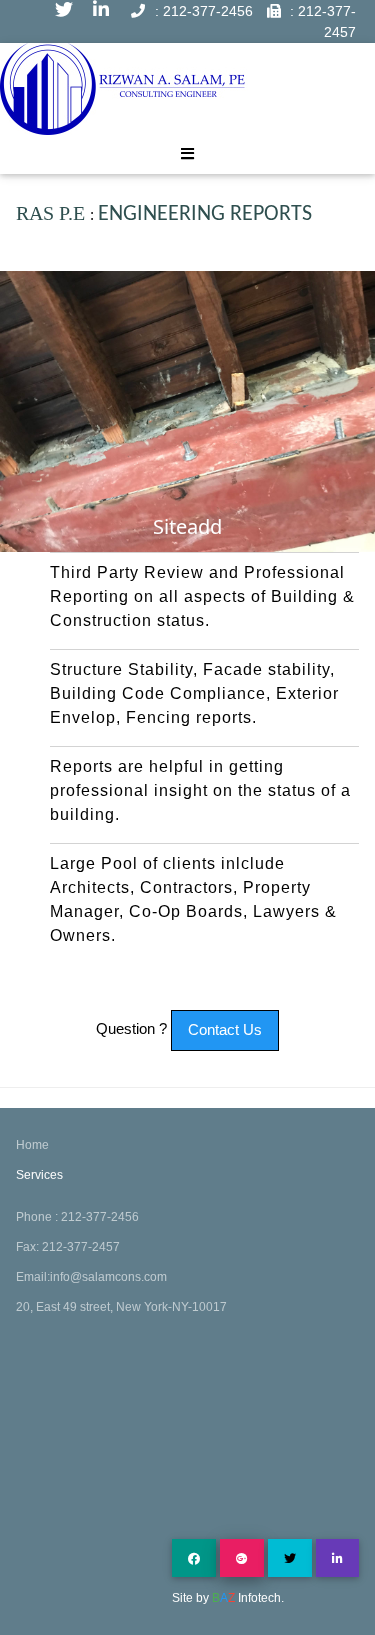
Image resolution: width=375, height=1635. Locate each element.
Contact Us (225, 1029)
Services (39, 1175)
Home (32, 1145)
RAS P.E (53, 213)
